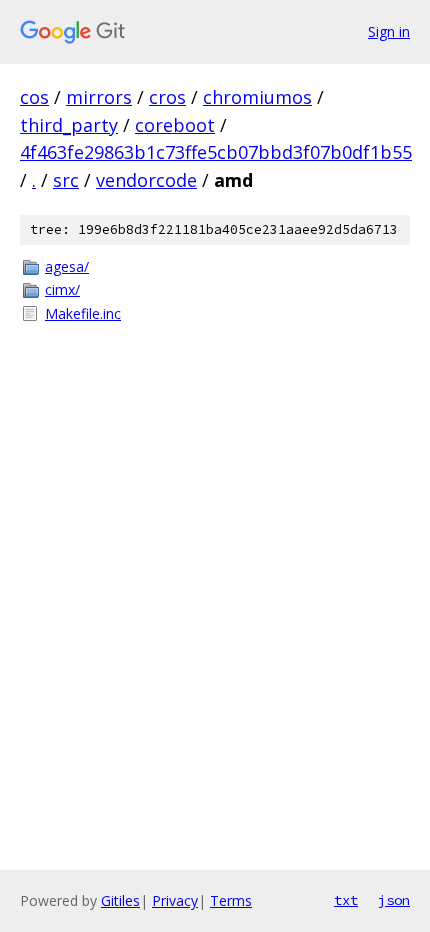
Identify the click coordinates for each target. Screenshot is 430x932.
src (66, 180)
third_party (69, 125)
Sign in (389, 31)
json (394, 900)
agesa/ (67, 266)
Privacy (175, 900)
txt (346, 900)
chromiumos (257, 97)
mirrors (99, 97)
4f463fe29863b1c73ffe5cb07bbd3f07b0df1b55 (216, 152)
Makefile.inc (83, 313)
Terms (231, 900)
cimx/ (62, 289)
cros (167, 97)
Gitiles (120, 900)
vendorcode (146, 180)
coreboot (175, 125)
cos (34, 97)
